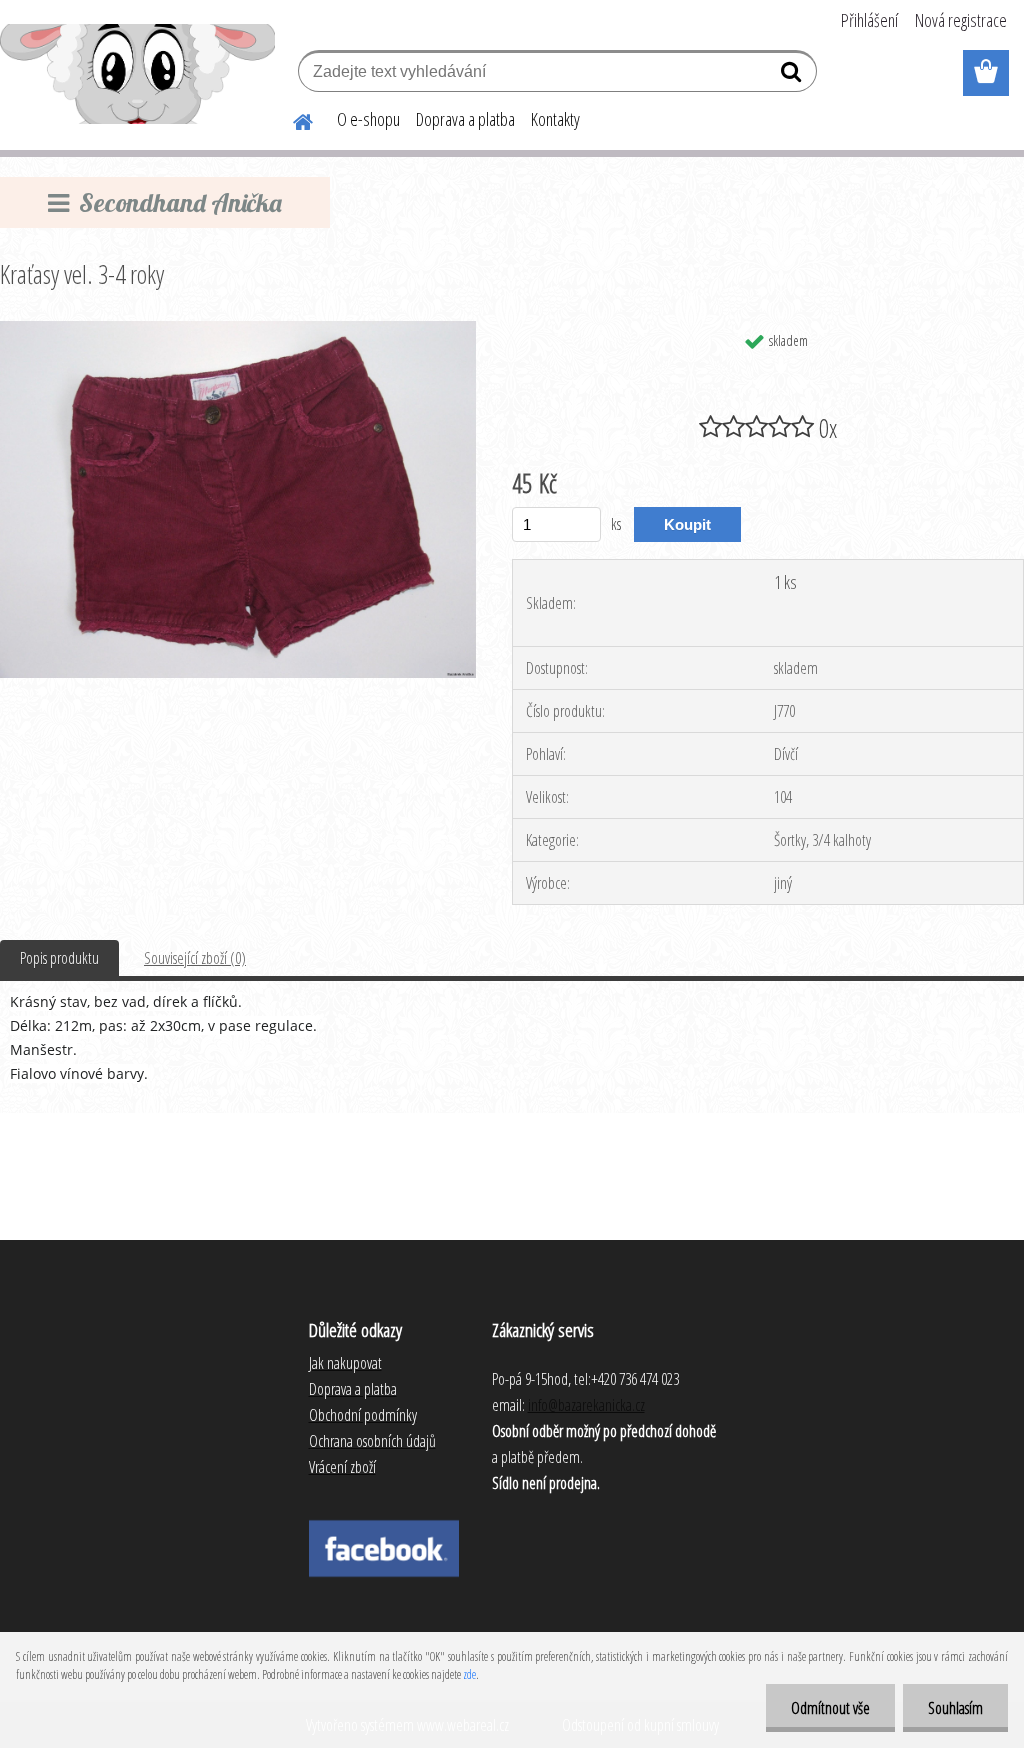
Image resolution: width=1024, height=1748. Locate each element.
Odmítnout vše (830, 1708)
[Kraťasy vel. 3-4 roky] (238, 329)
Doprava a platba (465, 119)
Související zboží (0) (195, 958)
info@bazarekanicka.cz (586, 1405)
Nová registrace (961, 20)
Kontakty (555, 119)
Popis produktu (59, 958)
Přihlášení (869, 20)
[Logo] (137, 74)
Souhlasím (955, 1708)
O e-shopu (368, 119)
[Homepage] (291, 119)
